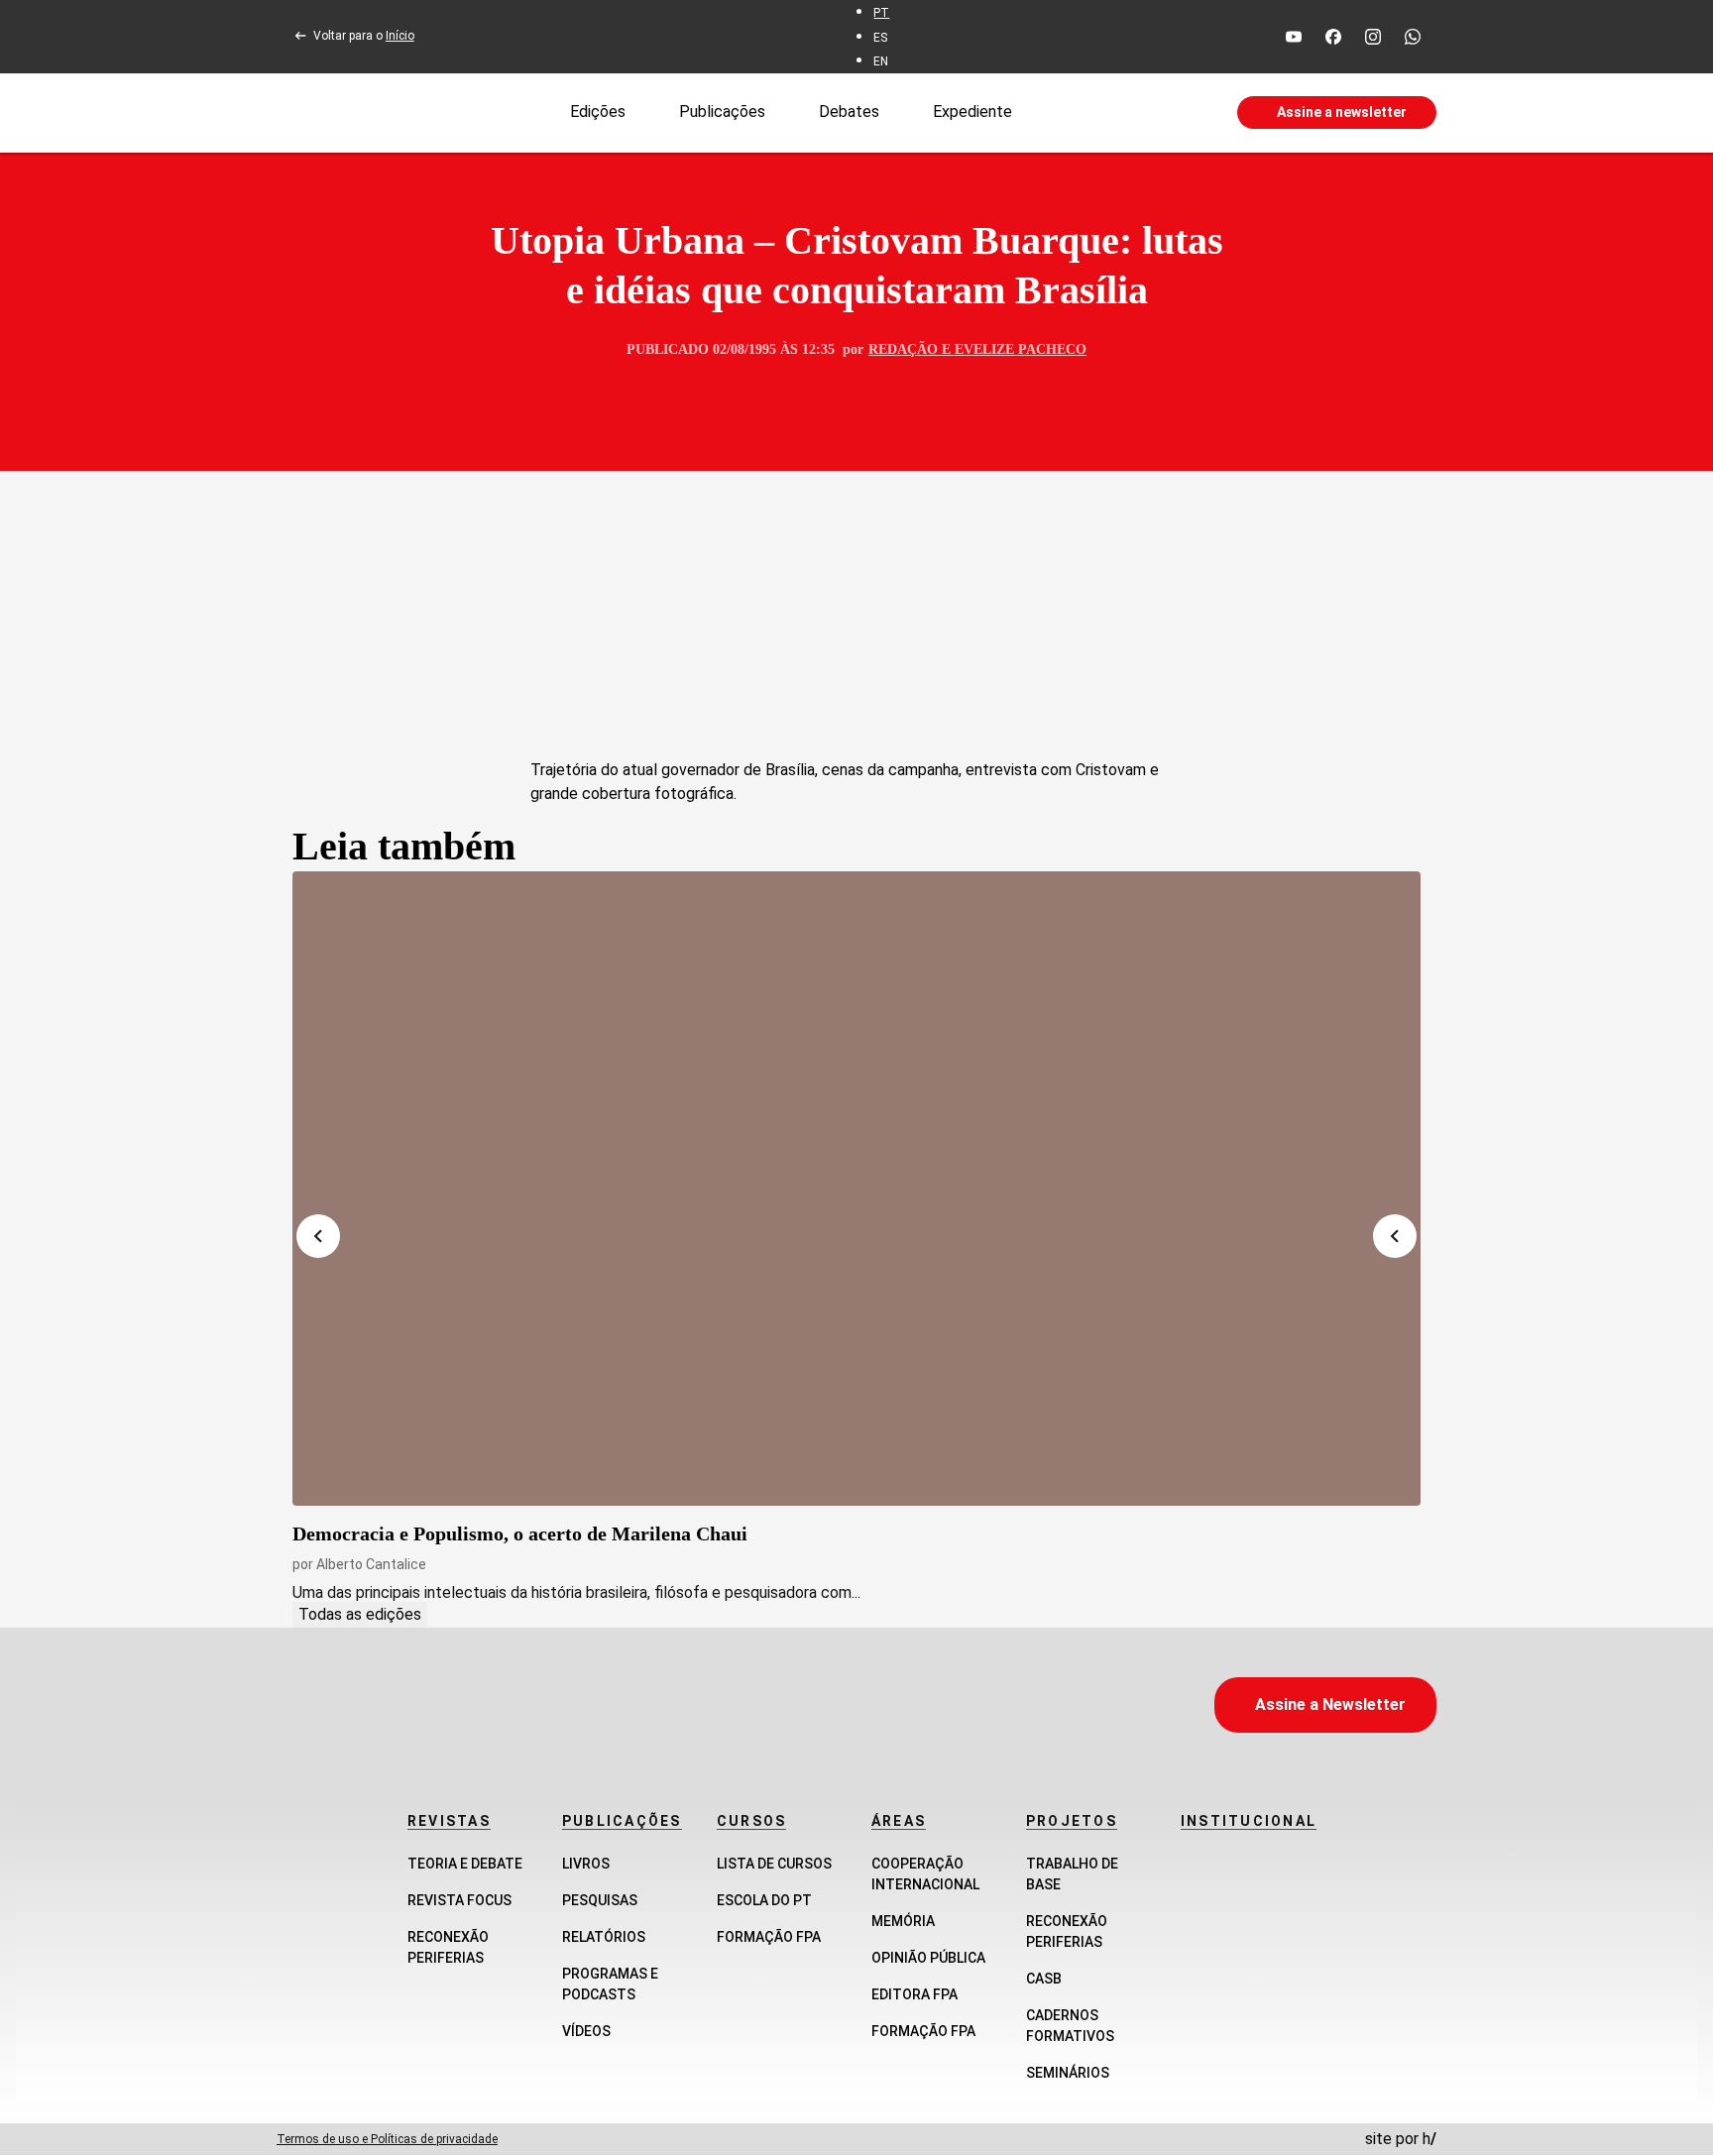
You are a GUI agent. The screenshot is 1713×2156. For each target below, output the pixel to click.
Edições (598, 112)
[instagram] (1373, 37)
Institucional (1249, 1821)
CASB (1044, 1979)
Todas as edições (360, 1614)
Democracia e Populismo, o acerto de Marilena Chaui (520, 1533)
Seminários (1068, 2073)
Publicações (722, 112)
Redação (903, 349)
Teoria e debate (465, 1864)
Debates (849, 112)
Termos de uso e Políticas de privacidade (387, 2139)
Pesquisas (600, 1900)
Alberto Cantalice (371, 1564)
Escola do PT (764, 1900)
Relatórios (604, 1937)
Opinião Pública (928, 1958)
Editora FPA (914, 1994)
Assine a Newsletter (1330, 1704)
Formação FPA (769, 1937)
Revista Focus (459, 1900)
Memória (903, 1921)
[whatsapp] (1413, 37)
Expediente (972, 112)
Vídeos (586, 2031)
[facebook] (1333, 37)
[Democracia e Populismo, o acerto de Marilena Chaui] (856, 1189)
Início (400, 36)
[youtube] (1294, 37)
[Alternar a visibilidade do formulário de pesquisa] (1124, 113)
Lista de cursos (774, 1864)
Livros (586, 1864)
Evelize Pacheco (1021, 349)
